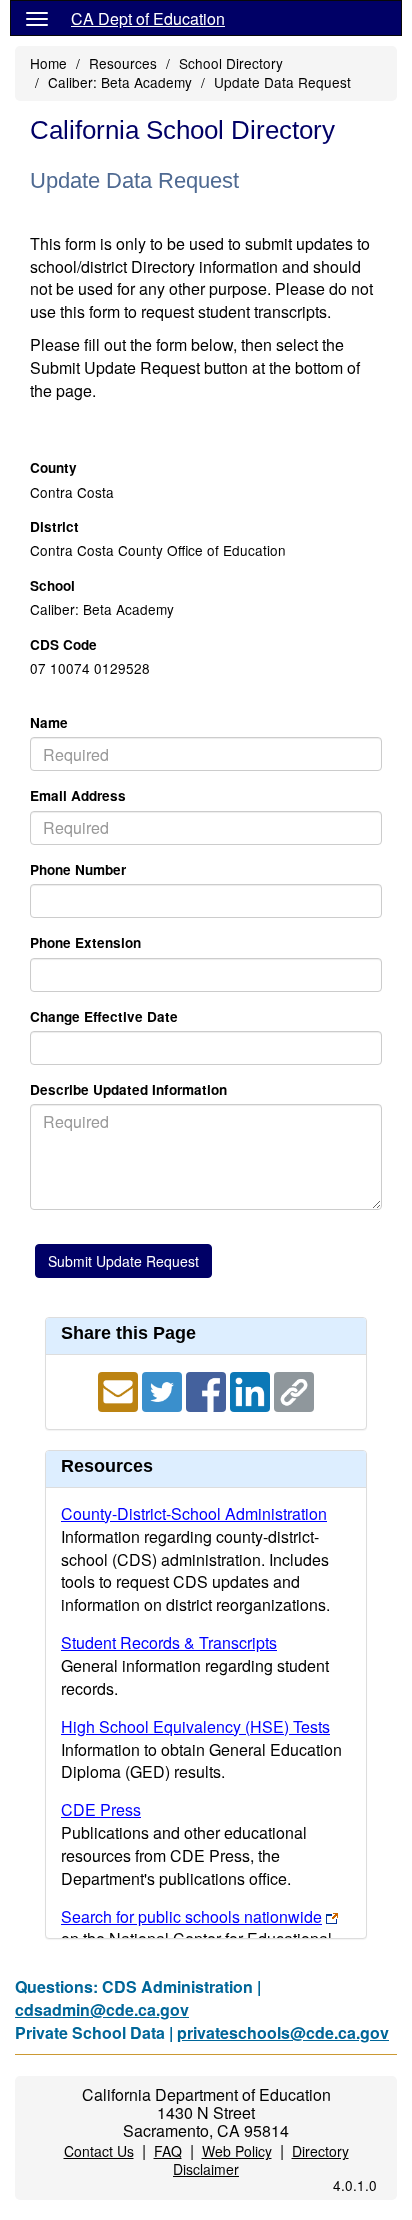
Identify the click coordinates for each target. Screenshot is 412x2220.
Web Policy (237, 2151)
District (54, 526)
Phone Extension (85, 942)
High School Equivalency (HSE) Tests (195, 1726)
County (53, 467)
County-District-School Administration (194, 1513)
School (52, 585)
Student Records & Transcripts (169, 1642)
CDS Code (63, 644)
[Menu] (37, 18)
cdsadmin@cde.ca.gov (102, 2009)
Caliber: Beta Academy (120, 82)
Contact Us (99, 2151)
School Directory (231, 63)
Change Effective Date (104, 1016)
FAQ (168, 2151)
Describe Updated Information (128, 1089)
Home (48, 63)
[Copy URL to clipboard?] (294, 1389)
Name (49, 722)
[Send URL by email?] (120, 1389)
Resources (123, 63)
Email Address (78, 795)
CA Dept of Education (148, 18)
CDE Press (101, 1809)
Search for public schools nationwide (191, 1916)
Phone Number (78, 869)
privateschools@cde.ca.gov (283, 2032)
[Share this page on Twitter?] (164, 1389)
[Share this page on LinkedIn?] (252, 1389)
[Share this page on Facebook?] (208, 1389)
